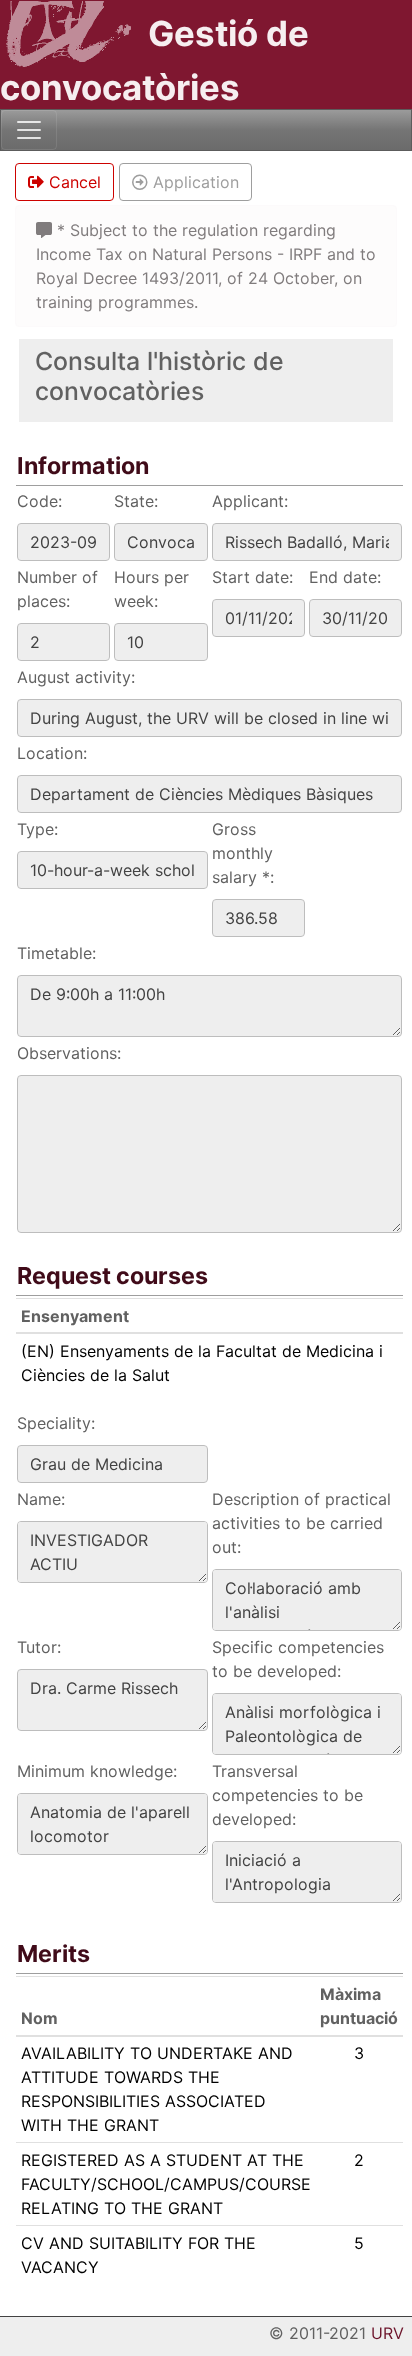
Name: (41, 1499)
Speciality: (56, 1423)
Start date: (252, 577)
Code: (39, 501)
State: (136, 501)
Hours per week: (151, 589)
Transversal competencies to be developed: (287, 1795)
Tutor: (39, 1647)
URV (387, 2333)
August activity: (76, 677)
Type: (37, 829)
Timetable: (56, 953)
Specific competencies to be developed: (298, 1659)
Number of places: (57, 589)
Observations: (69, 1053)
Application (193, 182)
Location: (52, 753)
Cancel (72, 182)
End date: (345, 577)
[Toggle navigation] (29, 130)
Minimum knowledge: (97, 1771)
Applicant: (250, 501)
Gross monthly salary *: (243, 853)
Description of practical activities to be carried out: (301, 1523)
